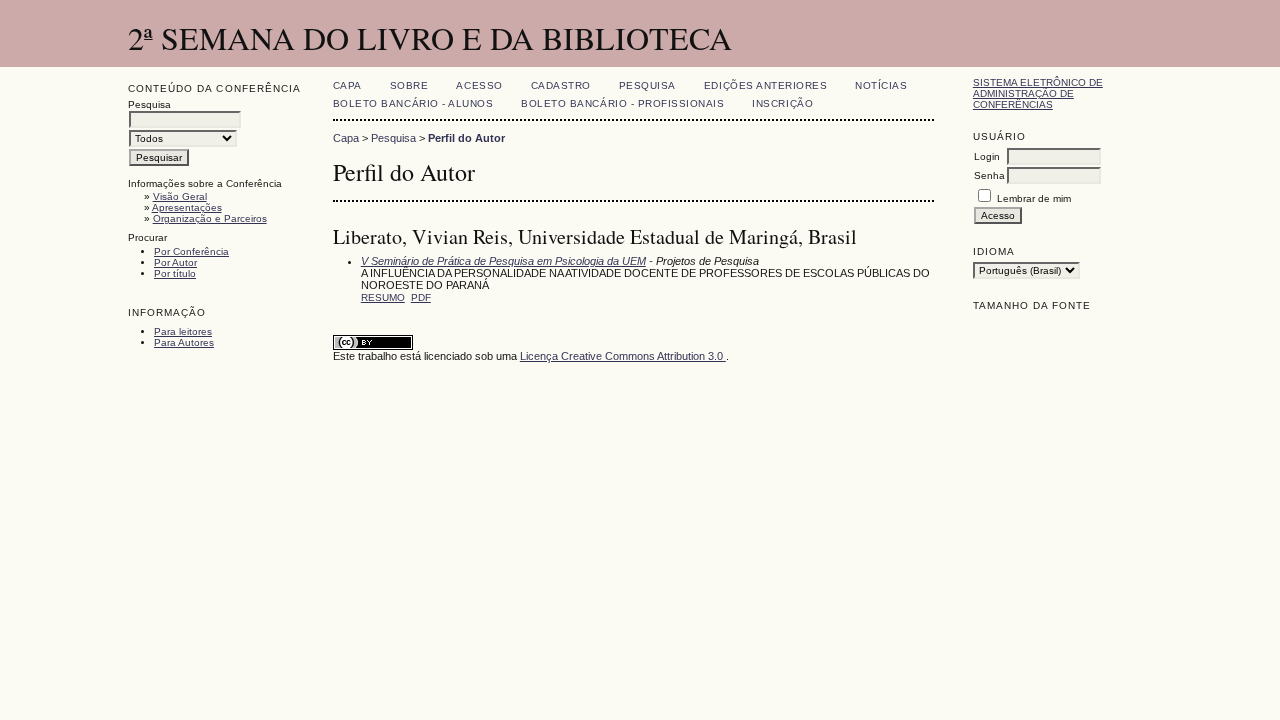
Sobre (409, 85)
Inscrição (782, 103)
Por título (175, 273)
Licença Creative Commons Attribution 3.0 (623, 356)
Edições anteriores (765, 85)
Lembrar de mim (1034, 198)
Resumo (383, 297)
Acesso (479, 85)
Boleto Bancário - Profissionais (622, 103)
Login (987, 156)
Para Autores (184, 342)
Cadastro (561, 85)
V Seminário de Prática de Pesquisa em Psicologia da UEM (503, 261)
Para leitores (183, 331)
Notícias (881, 85)
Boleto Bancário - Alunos (413, 103)
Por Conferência (191, 251)
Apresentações (187, 207)
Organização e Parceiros (210, 218)
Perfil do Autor (466, 138)
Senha (989, 175)
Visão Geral (180, 196)
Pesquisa (647, 85)
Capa (347, 85)
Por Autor (175, 262)
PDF (421, 297)
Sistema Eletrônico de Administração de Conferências (1038, 93)
